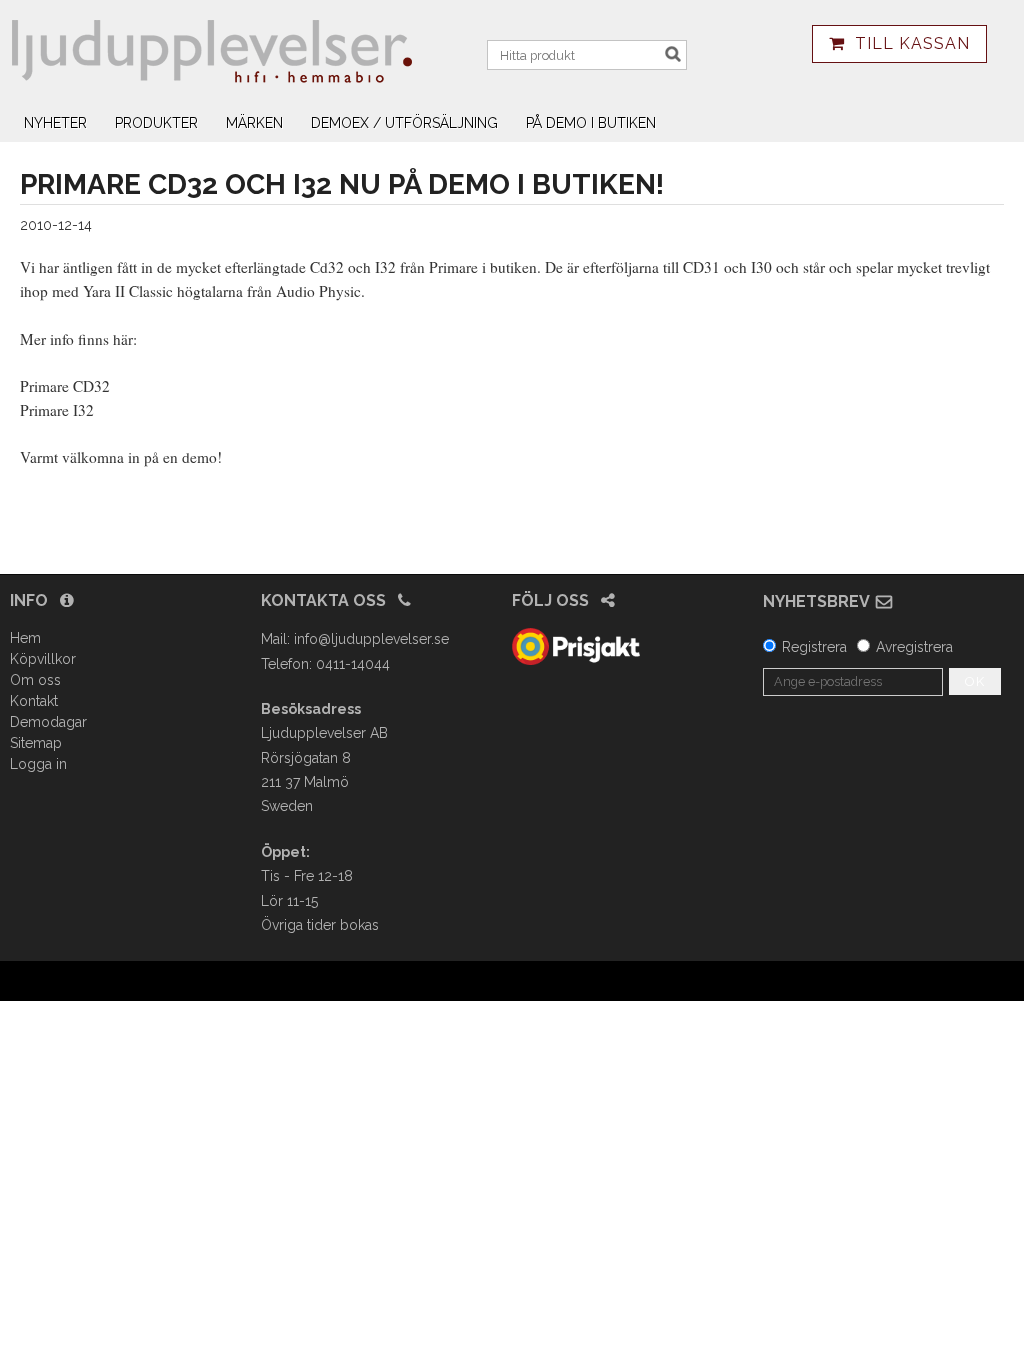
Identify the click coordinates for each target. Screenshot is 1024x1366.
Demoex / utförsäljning (404, 123)
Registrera (814, 647)
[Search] (673, 54)
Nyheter (55, 123)
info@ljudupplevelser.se (371, 639)
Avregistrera (914, 647)
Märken (254, 123)
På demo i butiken (591, 123)
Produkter (156, 123)
